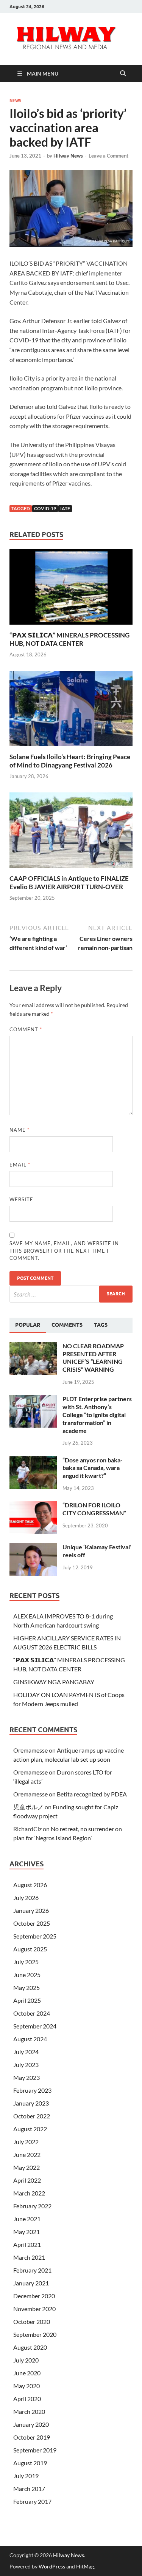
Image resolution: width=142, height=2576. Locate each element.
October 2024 (32, 2013)
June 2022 (27, 2154)
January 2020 (31, 2424)
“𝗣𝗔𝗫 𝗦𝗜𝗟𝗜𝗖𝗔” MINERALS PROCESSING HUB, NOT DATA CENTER (69, 639)
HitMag (85, 2566)
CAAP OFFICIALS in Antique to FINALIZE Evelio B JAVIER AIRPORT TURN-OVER (69, 883)
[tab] (28, 1325)
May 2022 (27, 2167)
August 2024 (30, 2039)
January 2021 (31, 2283)
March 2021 (29, 2257)
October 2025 (32, 1923)
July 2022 (26, 2142)
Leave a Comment (108, 156)
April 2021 (27, 2244)
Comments (67, 1325)
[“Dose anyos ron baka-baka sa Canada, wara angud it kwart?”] (33, 1461)
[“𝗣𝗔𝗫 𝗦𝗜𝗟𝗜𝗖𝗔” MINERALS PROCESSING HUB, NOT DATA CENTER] (71, 589)
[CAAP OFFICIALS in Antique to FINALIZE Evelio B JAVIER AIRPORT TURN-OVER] (71, 832)
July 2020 (26, 2360)
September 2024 (35, 2026)
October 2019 (32, 2437)
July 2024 (26, 2052)
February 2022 (32, 2206)
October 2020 (32, 2321)
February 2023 (32, 2090)
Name (20, 1130)
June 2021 (27, 2219)
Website (21, 1199)
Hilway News (68, 156)
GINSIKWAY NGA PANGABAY (54, 1682)
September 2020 (35, 2334)
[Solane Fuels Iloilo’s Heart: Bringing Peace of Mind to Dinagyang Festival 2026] (71, 711)
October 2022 (32, 2116)
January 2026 (31, 1910)
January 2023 (31, 2103)
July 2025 (26, 1962)
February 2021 (32, 2270)
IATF (65, 508)
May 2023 (27, 2077)
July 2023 (26, 2065)
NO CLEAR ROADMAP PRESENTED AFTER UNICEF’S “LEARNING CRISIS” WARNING (93, 1358)
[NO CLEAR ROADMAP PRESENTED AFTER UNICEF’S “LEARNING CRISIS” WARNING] (33, 1347)
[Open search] (123, 74)
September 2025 (35, 1936)
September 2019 (35, 2450)
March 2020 (29, 2411)
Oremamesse (30, 1750)
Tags (101, 1325)
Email (20, 1165)
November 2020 (34, 2309)
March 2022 (29, 2193)
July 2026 (26, 1898)
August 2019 (30, 2463)
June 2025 (27, 1975)
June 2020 (27, 2373)
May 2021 (27, 2232)
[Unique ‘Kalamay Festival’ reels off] (33, 1548)
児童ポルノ (28, 1807)
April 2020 (27, 2399)
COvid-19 (45, 508)
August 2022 (30, 2129)
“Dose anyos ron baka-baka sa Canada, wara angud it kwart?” (93, 1468)
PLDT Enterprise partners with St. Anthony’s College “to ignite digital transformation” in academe (97, 1414)
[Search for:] (71, 1294)
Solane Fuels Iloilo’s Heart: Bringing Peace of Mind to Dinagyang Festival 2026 (70, 761)
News (15, 101)
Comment (26, 1029)
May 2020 (27, 2386)
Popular (28, 1325)
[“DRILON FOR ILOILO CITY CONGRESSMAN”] (33, 1506)
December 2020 (34, 2296)
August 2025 (30, 1949)
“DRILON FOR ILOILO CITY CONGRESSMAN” (94, 1509)
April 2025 (27, 2000)
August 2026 (30, 1885)
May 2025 (27, 1987)
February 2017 (32, 2501)
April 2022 (27, 2180)
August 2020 (30, 2347)
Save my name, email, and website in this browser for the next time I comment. (64, 1251)
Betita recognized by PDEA (92, 1794)
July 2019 (26, 2476)
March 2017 (29, 2489)
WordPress (52, 2566)
